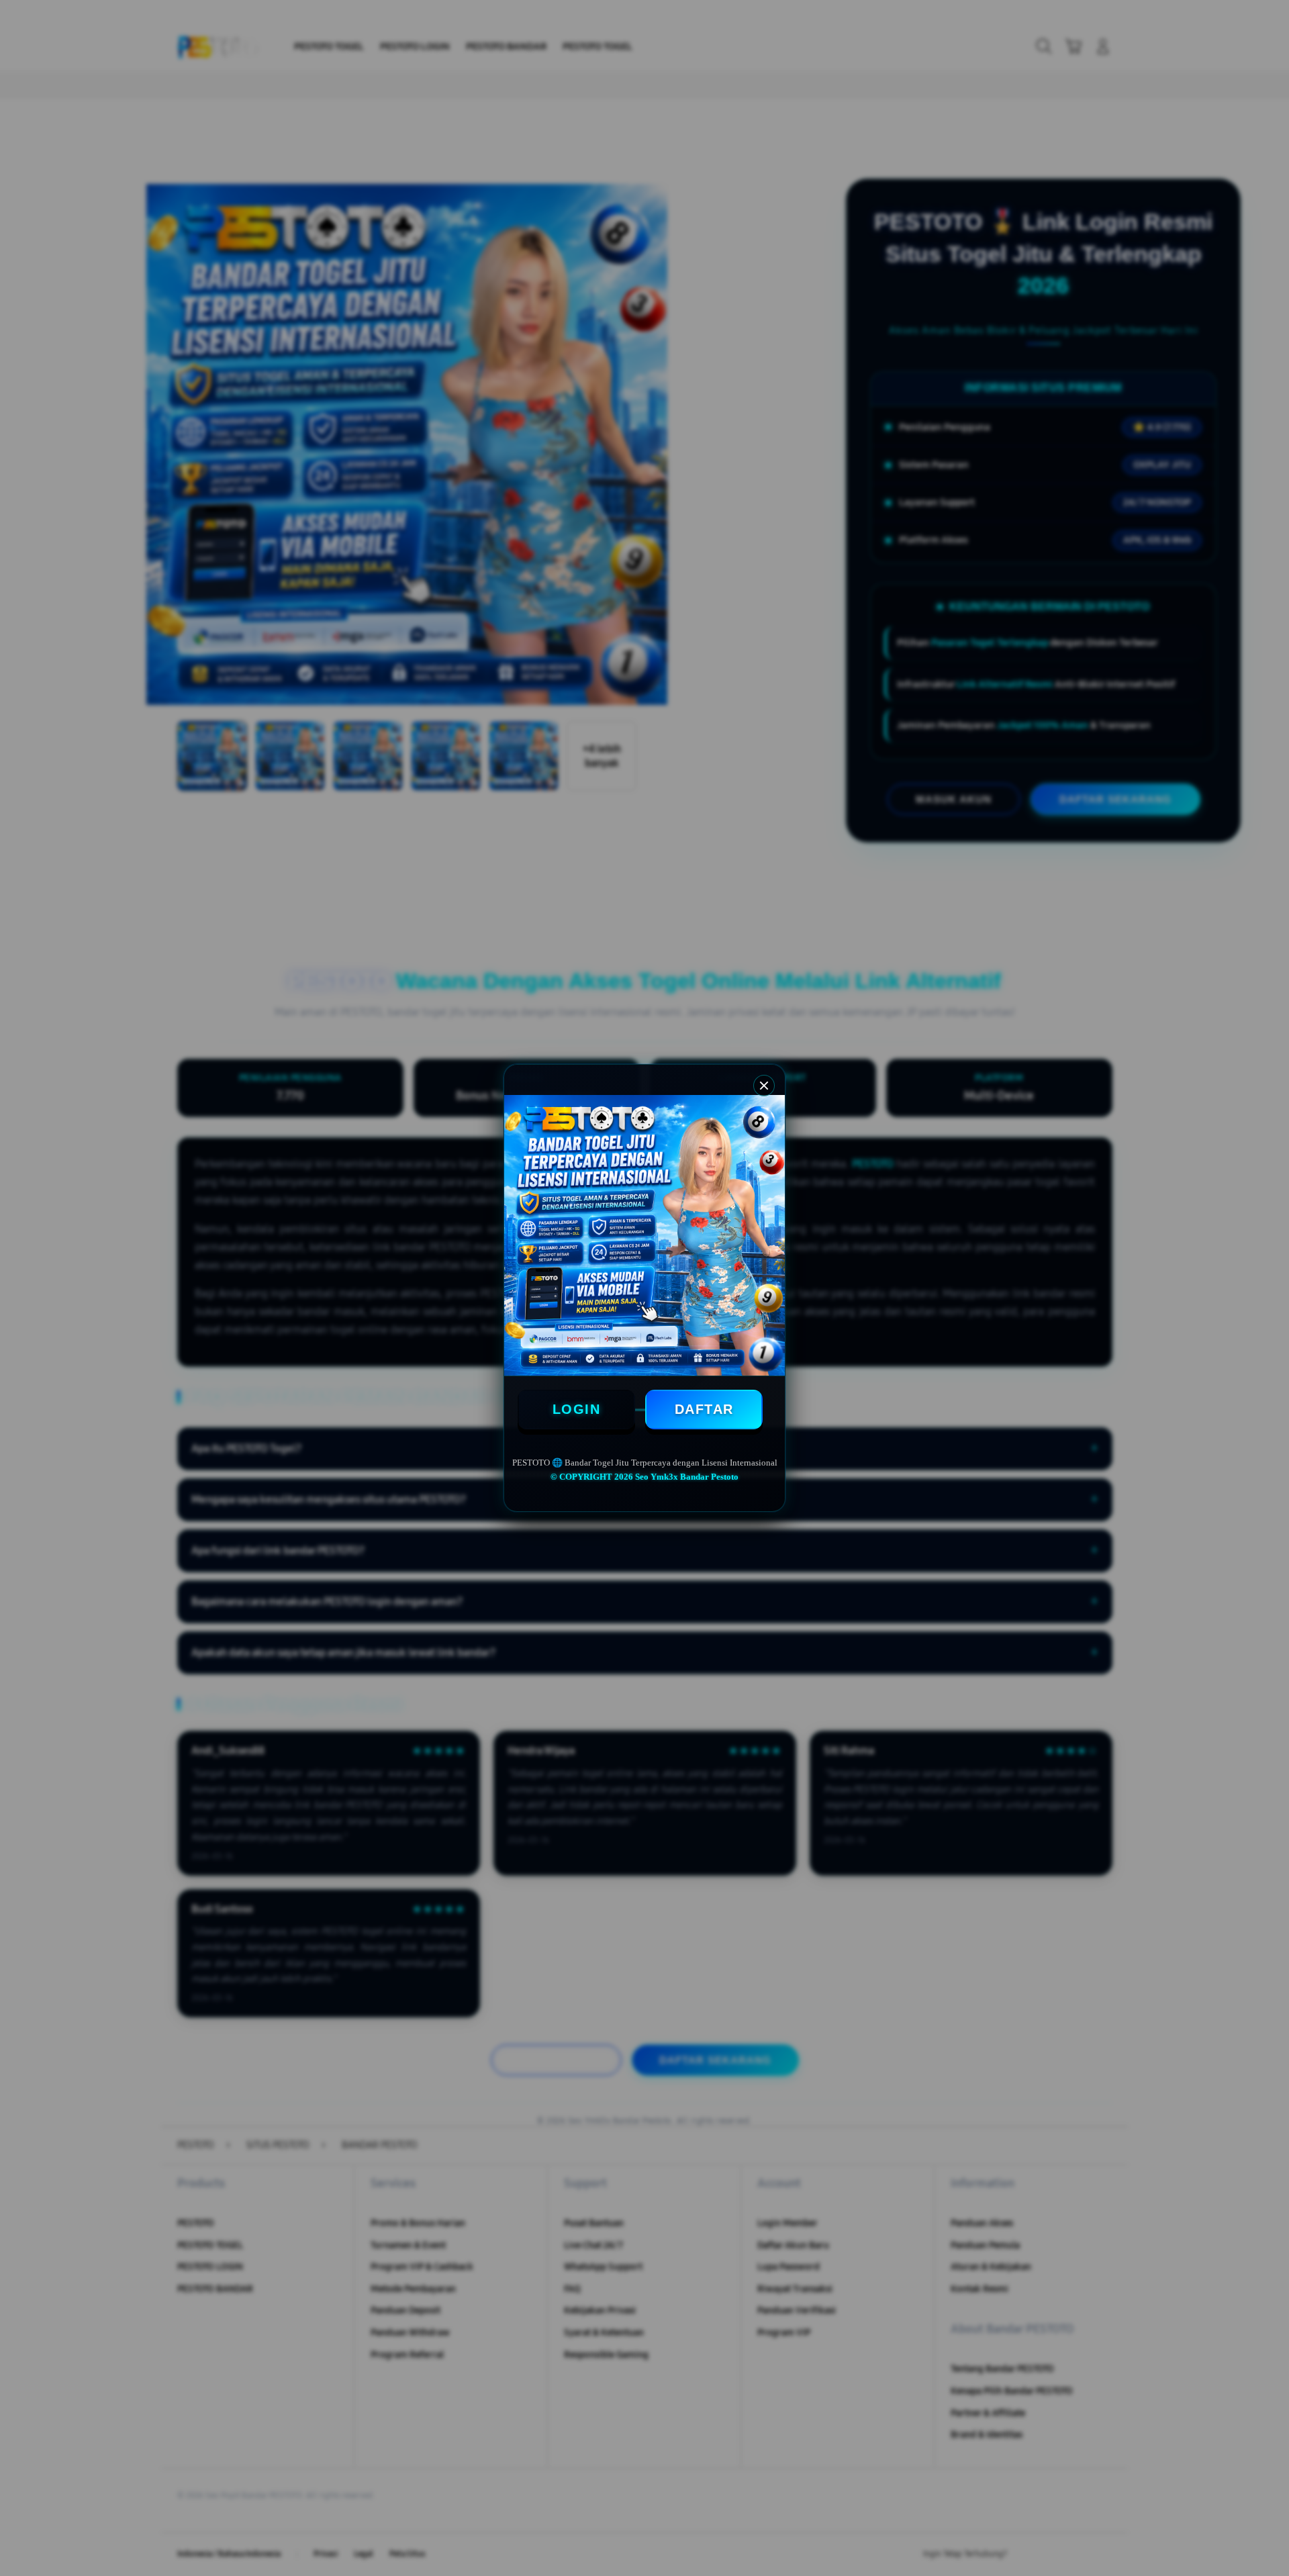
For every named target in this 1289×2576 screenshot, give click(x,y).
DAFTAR (704, 1409)
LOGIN (577, 1409)
